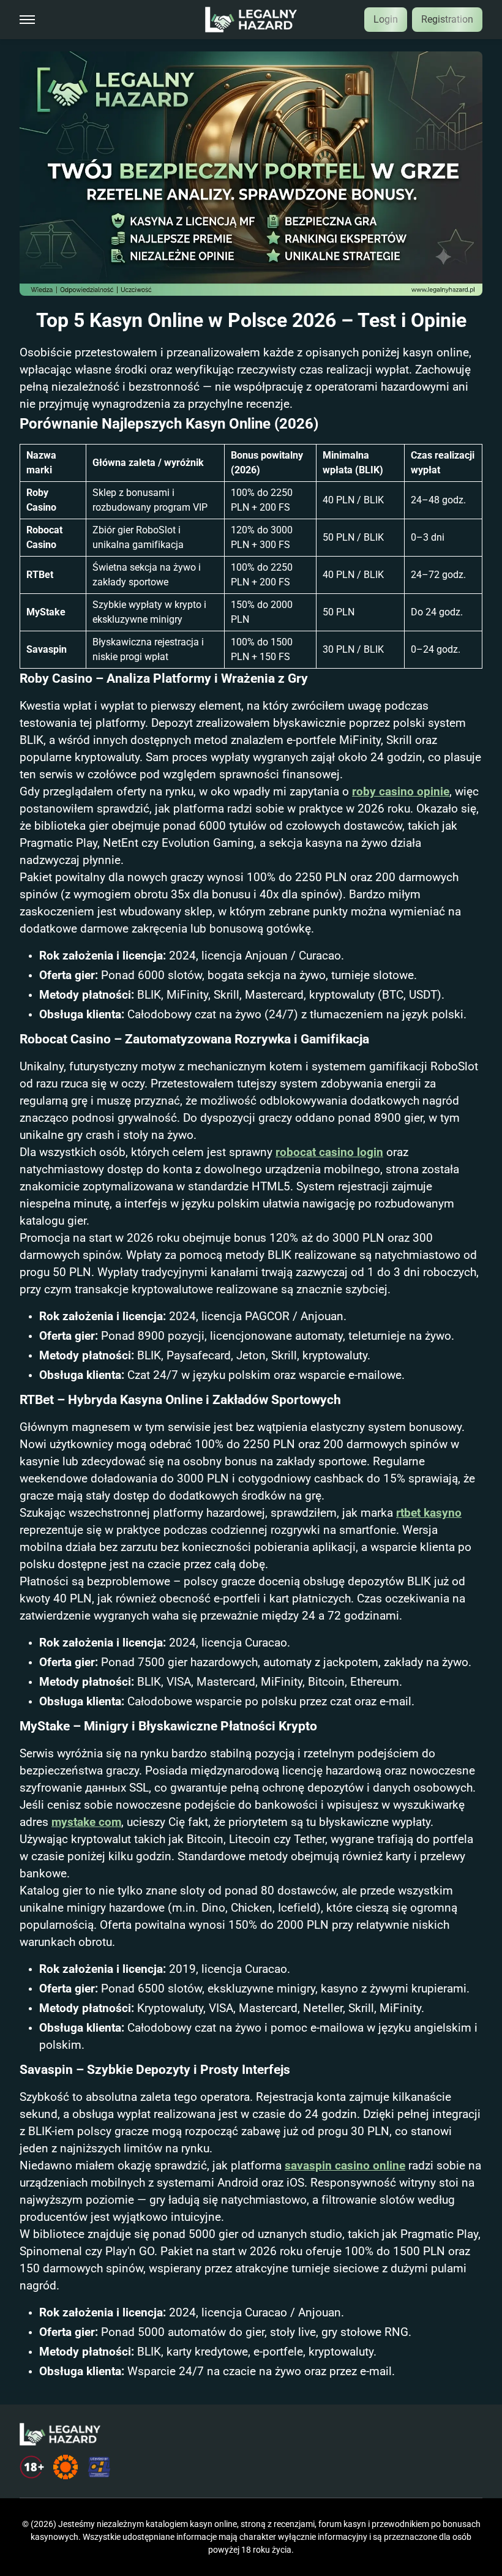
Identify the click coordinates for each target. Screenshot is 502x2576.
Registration (447, 19)
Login (386, 19)
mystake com (86, 1822)
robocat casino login (329, 1152)
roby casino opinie (401, 792)
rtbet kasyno (429, 1513)
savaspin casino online (345, 2166)
